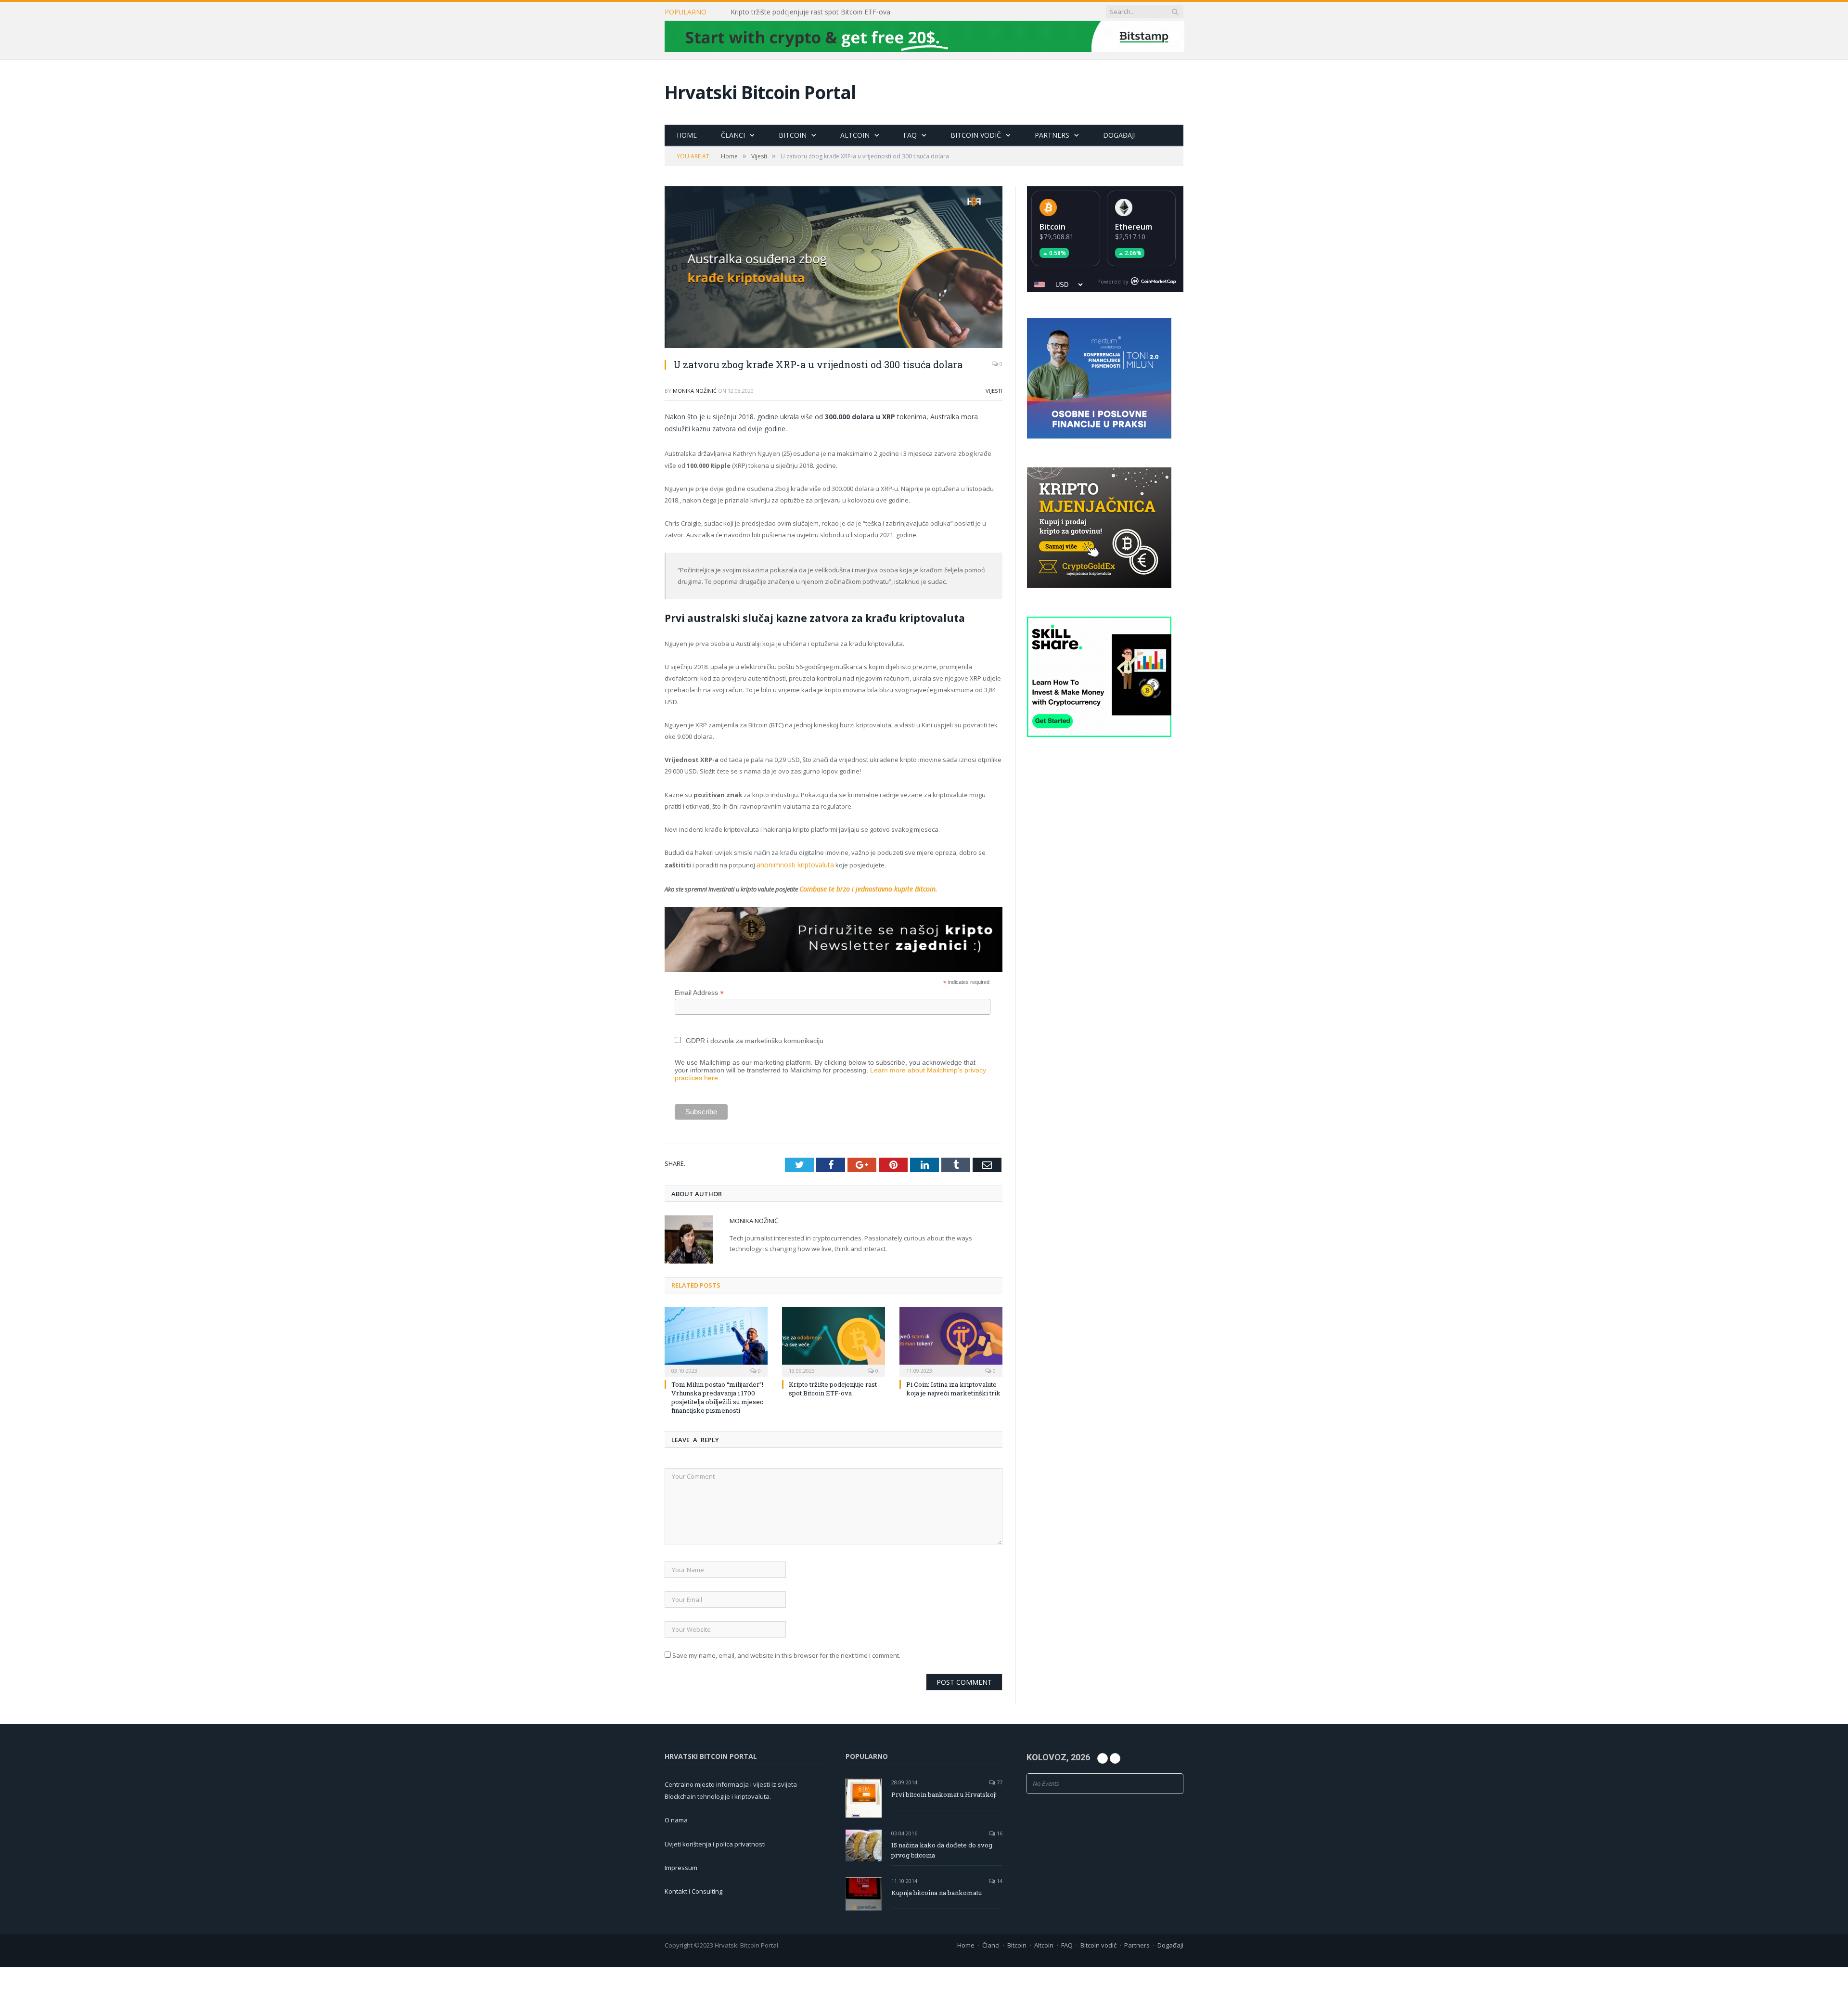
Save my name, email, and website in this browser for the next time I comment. (786, 1653)
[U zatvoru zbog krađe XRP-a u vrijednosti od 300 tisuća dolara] (834, 268)
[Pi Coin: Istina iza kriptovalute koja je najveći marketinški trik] (951, 1339)
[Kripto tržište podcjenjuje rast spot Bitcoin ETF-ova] (834, 1339)
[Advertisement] (1105, 927)
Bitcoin (793, 135)
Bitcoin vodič (976, 135)
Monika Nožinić (695, 391)
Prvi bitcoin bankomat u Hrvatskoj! (944, 1793)
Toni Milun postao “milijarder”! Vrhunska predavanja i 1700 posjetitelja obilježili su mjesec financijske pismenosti (717, 1396)
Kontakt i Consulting (693, 1890)
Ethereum (1134, 227)
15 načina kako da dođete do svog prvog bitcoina (942, 1848)
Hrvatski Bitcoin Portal (760, 92)
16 (999, 1831)
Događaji (1119, 135)
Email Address (699, 991)
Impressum (681, 1866)
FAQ (910, 135)
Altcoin (855, 135)
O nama (676, 1819)
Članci (733, 135)
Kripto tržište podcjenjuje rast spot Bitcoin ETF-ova (810, 12)
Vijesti (994, 391)
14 (999, 1879)
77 (999, 1781)
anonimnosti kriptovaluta (793, 865)
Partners (1052, 135)
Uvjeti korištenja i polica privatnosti (715, 1842)
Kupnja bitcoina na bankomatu (937, 1891)
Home (687, 135)
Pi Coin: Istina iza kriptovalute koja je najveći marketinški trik (953, 1387)
